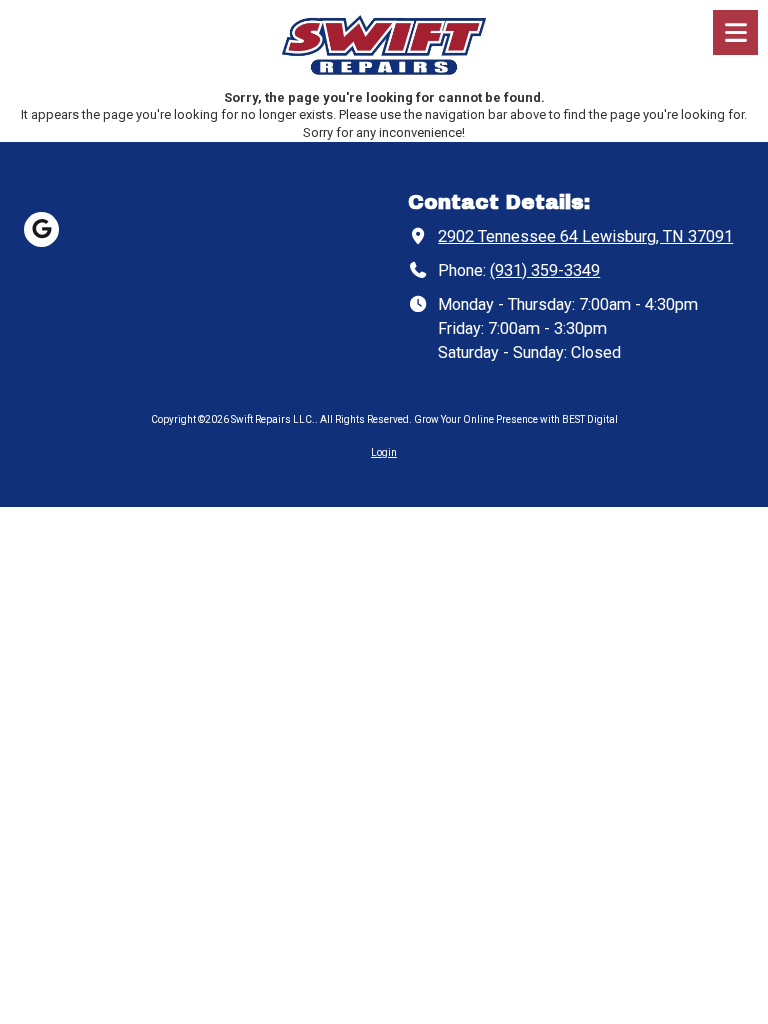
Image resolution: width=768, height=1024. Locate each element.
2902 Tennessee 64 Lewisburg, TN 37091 (585, 236)
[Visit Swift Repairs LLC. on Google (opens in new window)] (41, 229)
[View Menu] (735, 32)
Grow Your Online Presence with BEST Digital (516, 419)
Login (384, 452)
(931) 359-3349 (545, 270)
